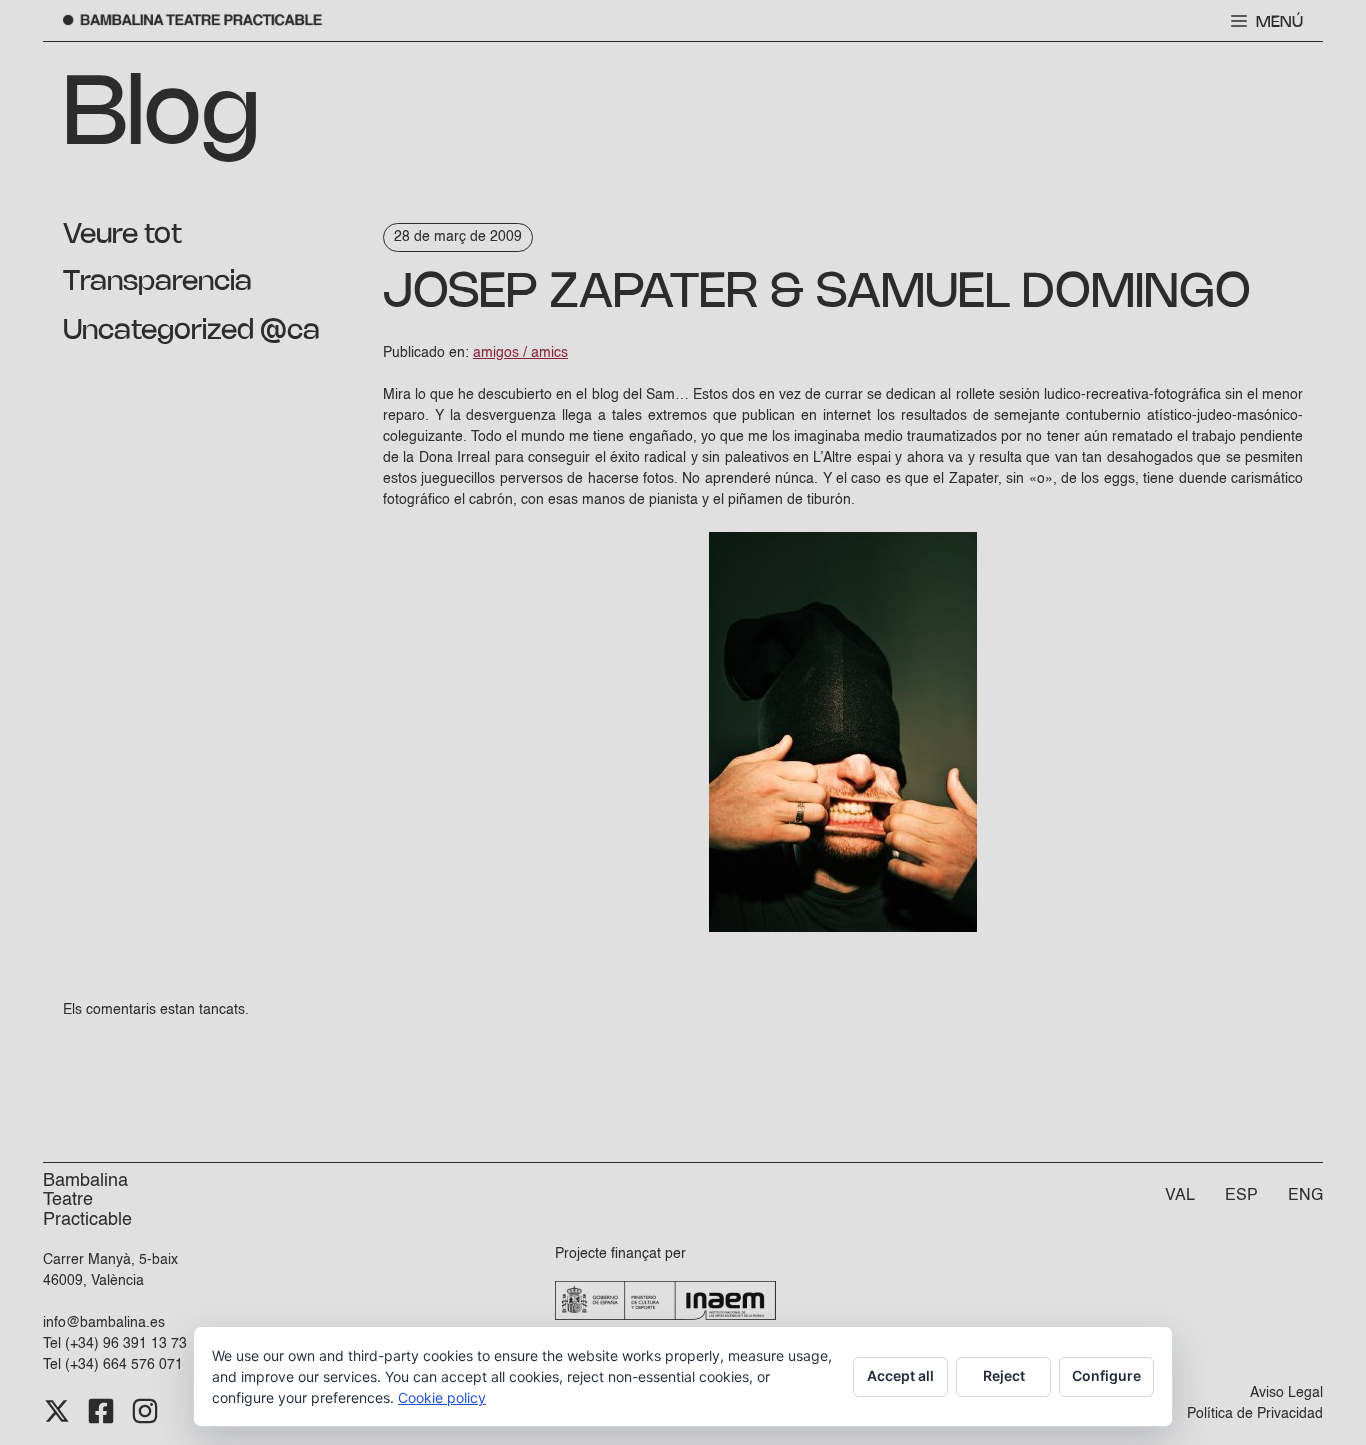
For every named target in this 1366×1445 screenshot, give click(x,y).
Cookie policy (442, 1397)
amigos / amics (520, 353)
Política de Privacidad (1255, 1414)
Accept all (900, 1375)
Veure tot (122, 235)
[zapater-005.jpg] (843, 928)
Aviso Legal (1286, 1393)
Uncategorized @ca (191, 331)
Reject (1004, 1375)
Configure (1106, 1375)
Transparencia (157, 282)
